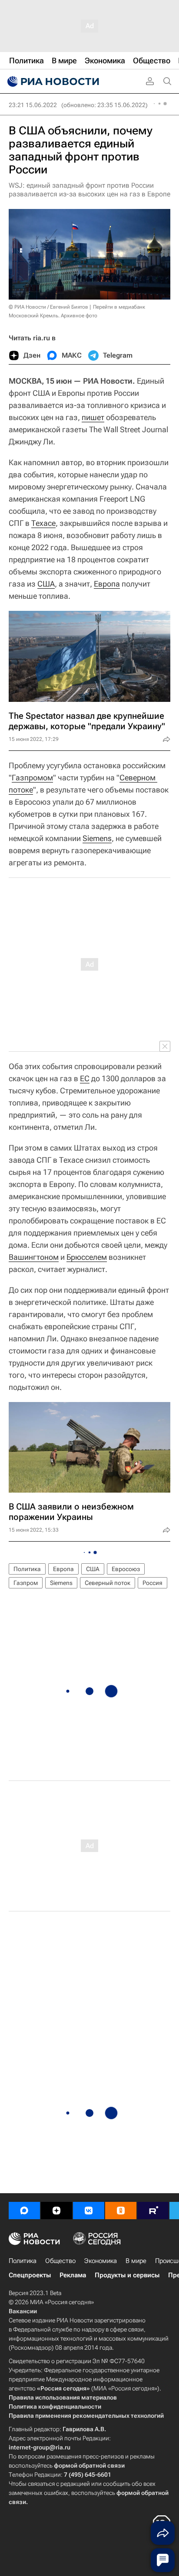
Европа (107, 584)
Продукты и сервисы (127, 2275)
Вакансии (23, 2311)
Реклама (73, 2275)
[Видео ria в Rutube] (153, 2211)
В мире (136, 2261)
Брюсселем (87, 1257)
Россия (152, 1583)
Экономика (101, 2261)
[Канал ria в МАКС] (24, 2211)
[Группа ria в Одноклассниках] (121, 2211)
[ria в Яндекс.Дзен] (56, 2211)
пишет (93, 417)
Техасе (43, 523)
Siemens (97, 838)
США (46, 584)
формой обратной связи (89, 2465)
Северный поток (108, 1583)
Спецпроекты (30, 2275)
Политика (27, 1569)
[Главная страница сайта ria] (52, 82)
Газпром (26, 1583)
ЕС (85, 1078)
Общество (60, 2261)
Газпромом (32, 778)
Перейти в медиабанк (119, 307)
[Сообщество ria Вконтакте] (89, 2211)
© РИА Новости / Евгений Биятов (48, 307)
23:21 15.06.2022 (33, 105)
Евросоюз (126, 1569)
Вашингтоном (34, 1257)
